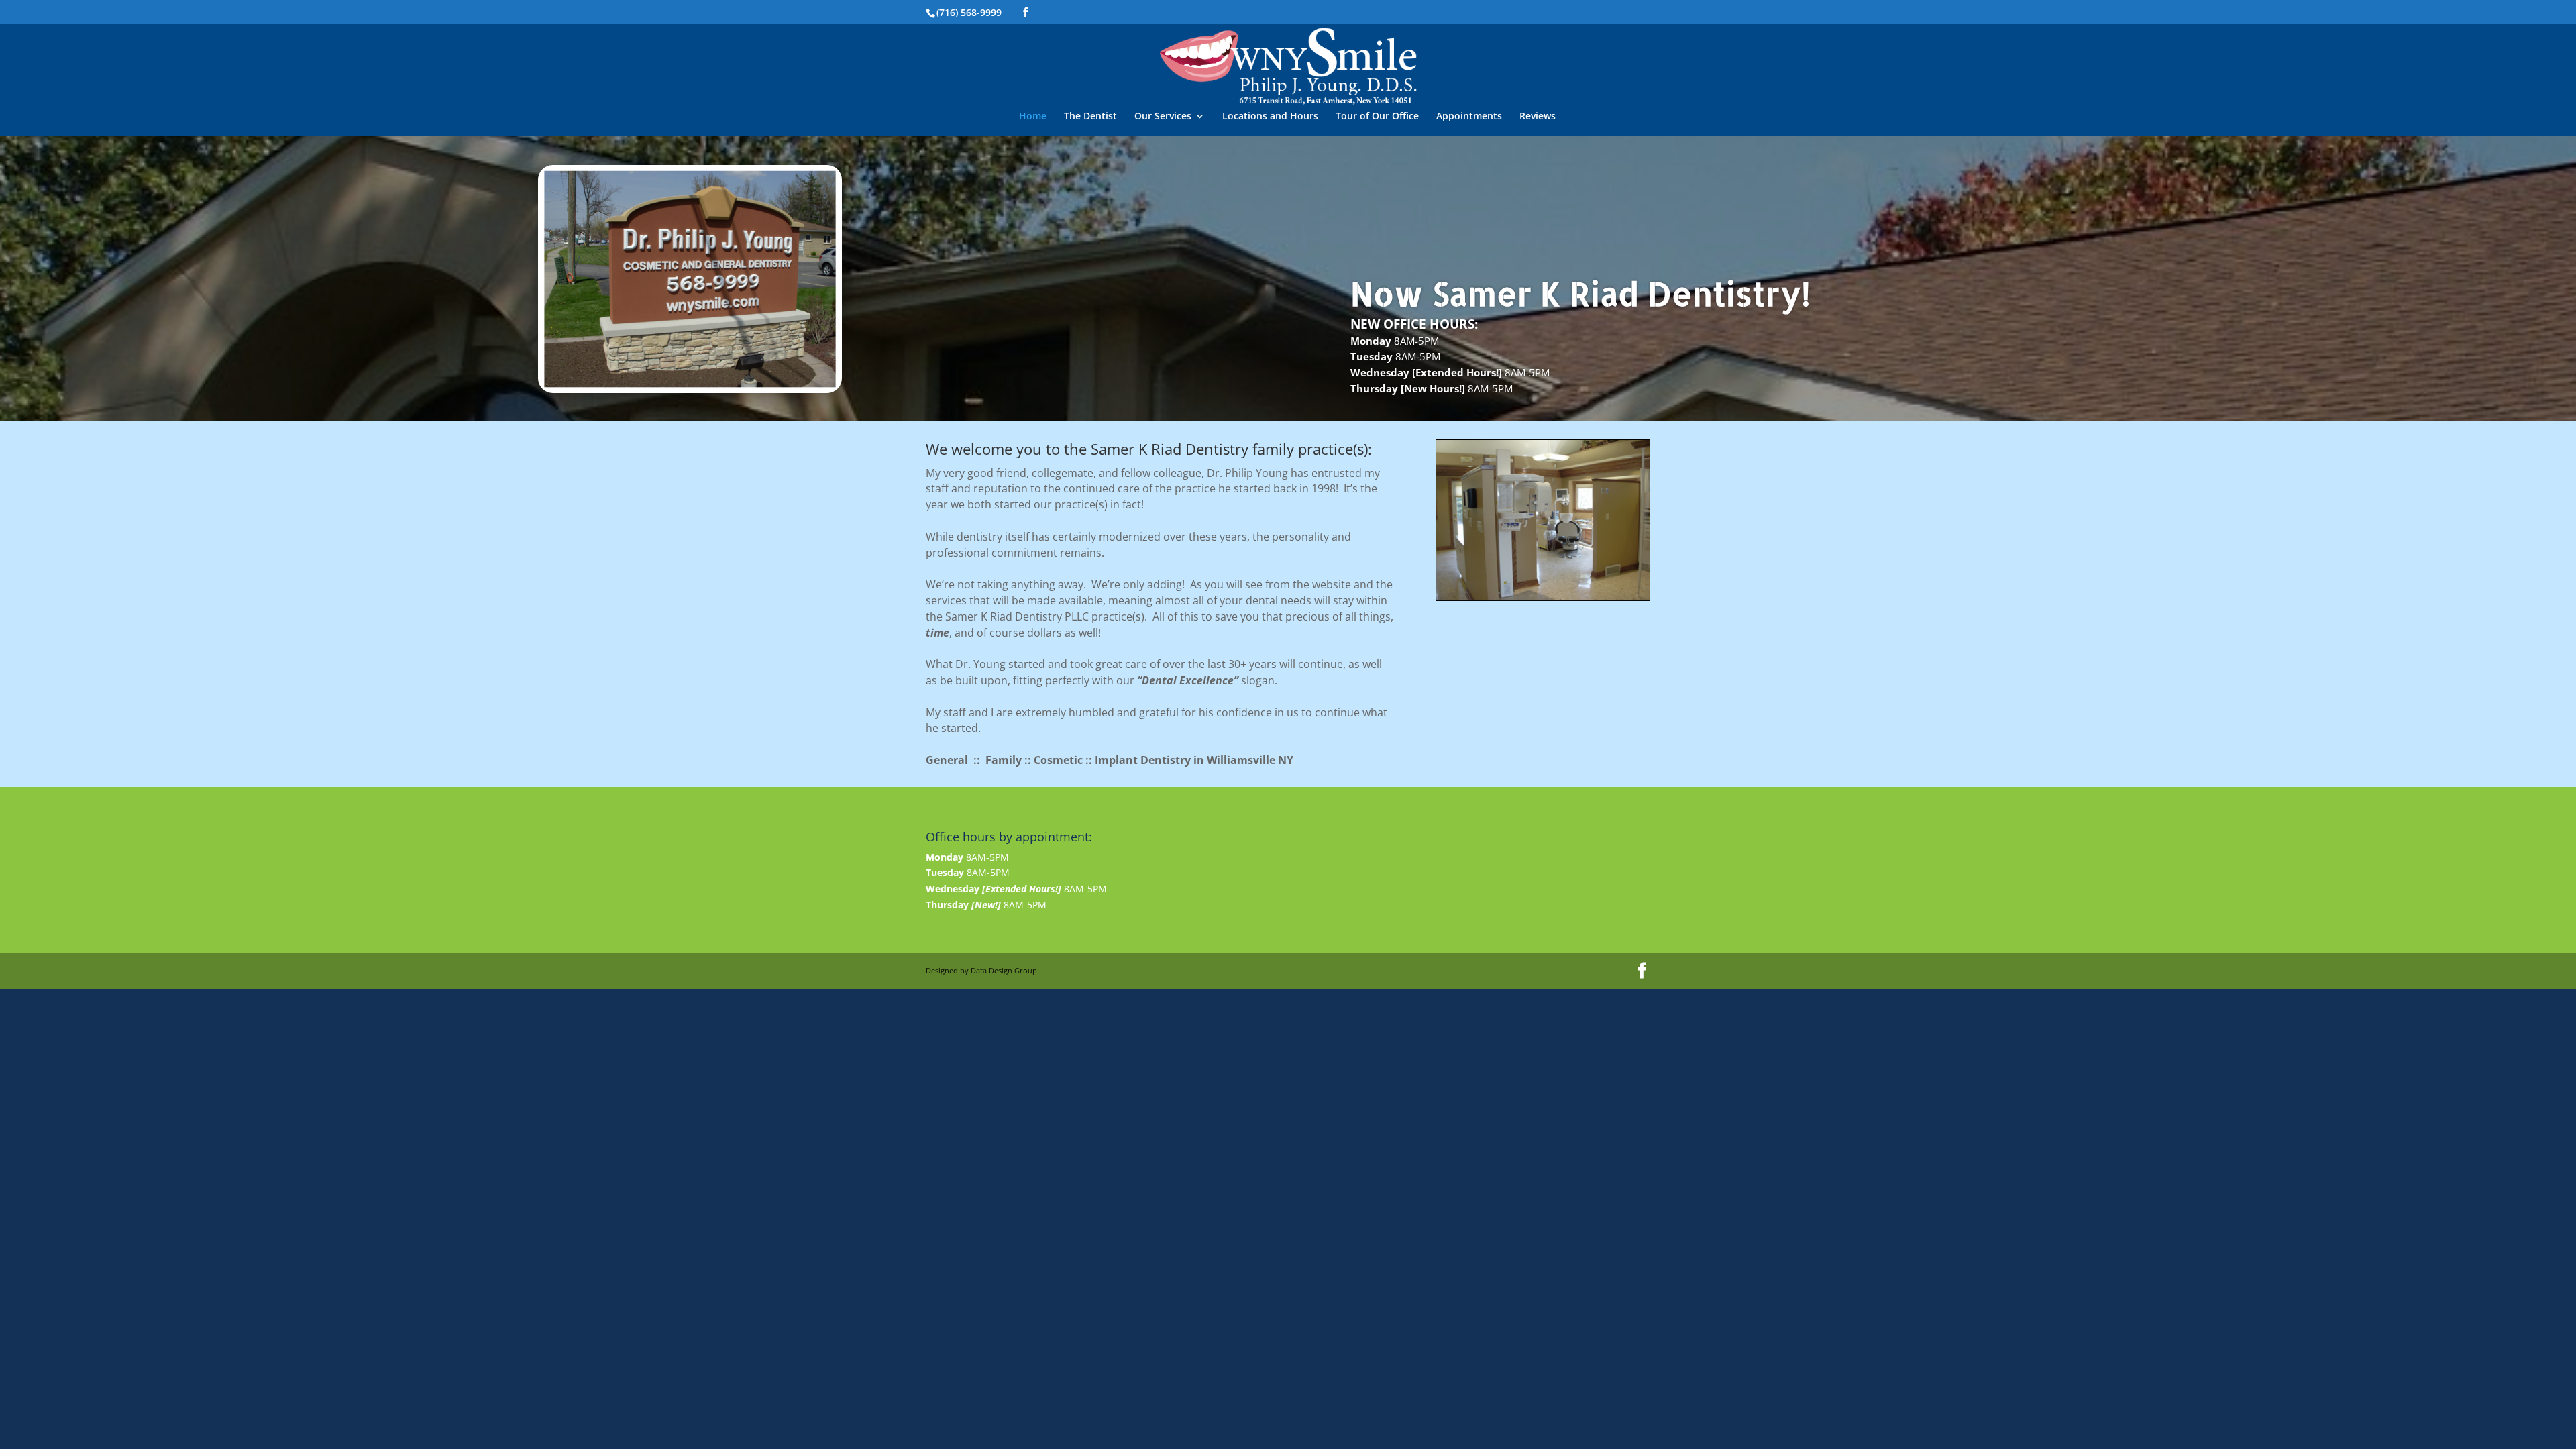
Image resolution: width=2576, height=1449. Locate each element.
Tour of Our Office (1377, 117)
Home (1033, 117)
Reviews (1538, 117)
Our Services (1163, 117)
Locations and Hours (1270, 117)
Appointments (1469, 117)
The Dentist (1090, 117)
